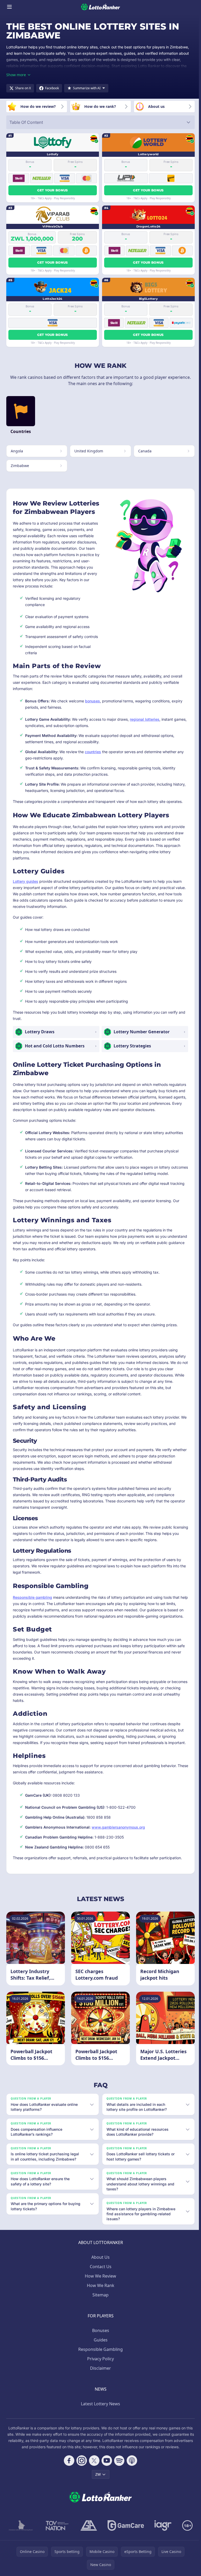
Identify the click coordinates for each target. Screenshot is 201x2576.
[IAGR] (162, 2528)
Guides (100, 2342)
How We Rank (100, 2288)
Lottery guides (26, 881)
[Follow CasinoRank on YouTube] (106, 2463)
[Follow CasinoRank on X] (93, 2463)
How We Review (99, 2278)
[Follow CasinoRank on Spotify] (118, 2463)
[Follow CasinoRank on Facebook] (68, 2463)
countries (93, 752)
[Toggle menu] (9, 7)
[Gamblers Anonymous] (88, 2528)
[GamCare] (125, 2528)
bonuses (93, 701)
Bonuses (100, 2333)
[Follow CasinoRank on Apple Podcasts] (131, 2463)
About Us (99, 2259)
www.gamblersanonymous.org (118, 1827)
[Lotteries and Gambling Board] (20, 2528)
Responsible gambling (32, 1597)
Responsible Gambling (99, 2351)
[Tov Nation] (56, 2528)
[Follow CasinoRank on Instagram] (81, 2463)
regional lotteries (145, 719)
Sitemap (99, 2297)
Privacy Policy (99, 2361)
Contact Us (100, 2269)
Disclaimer (99, 2370)
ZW (97, 2476)
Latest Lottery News (99, 2406)
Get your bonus (52, 190)
